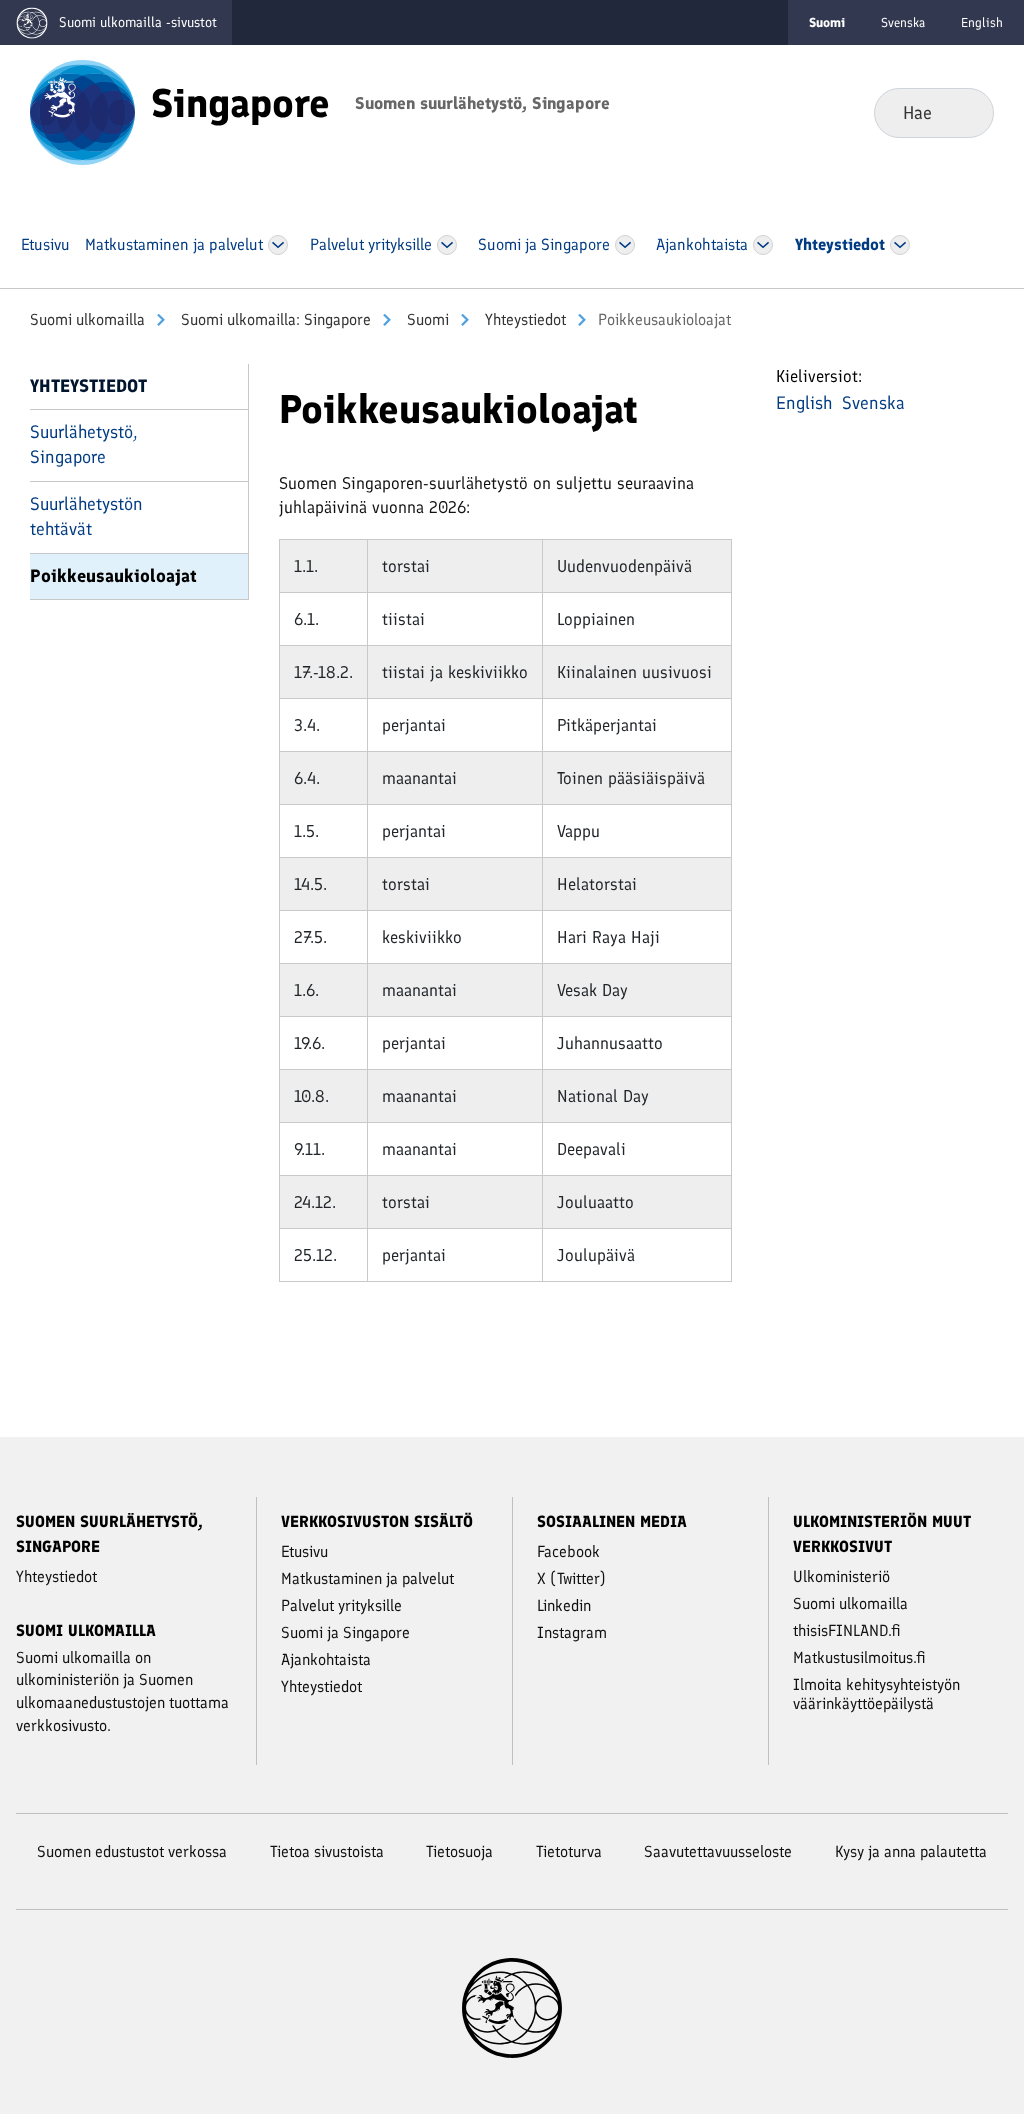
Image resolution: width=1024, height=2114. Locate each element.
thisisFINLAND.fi (847, 1630)
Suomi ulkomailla (87, 319)
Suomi (426, 319)
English (982, 22)
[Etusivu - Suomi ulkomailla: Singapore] (82, 111)
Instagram (572, 1632)
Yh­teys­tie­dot (523, 319)
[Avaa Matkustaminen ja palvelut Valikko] (278, 245)
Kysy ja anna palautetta (911, 1851)
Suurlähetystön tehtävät (86, 516)
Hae (962, 112)
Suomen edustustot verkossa (132, 1851)
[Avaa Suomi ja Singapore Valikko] (624, 245)
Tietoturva (569, 1851)
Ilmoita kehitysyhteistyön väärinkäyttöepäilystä (876, 1694)
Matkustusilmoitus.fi (859, 1657)
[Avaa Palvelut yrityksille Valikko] (447, 245)
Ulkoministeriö (841, 1576)
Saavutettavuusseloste (718, 1851)
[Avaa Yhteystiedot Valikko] (899, 245)
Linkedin (564, 1605)
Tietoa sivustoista (327, 1851)
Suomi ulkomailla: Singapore (274, 319)
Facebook (568, 1551)
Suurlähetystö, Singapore (84, 444)
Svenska (903, 22)
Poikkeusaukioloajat (113, 576)
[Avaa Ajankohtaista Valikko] (763, 245)
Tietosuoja (459, 1851)
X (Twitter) (571, 1578)
